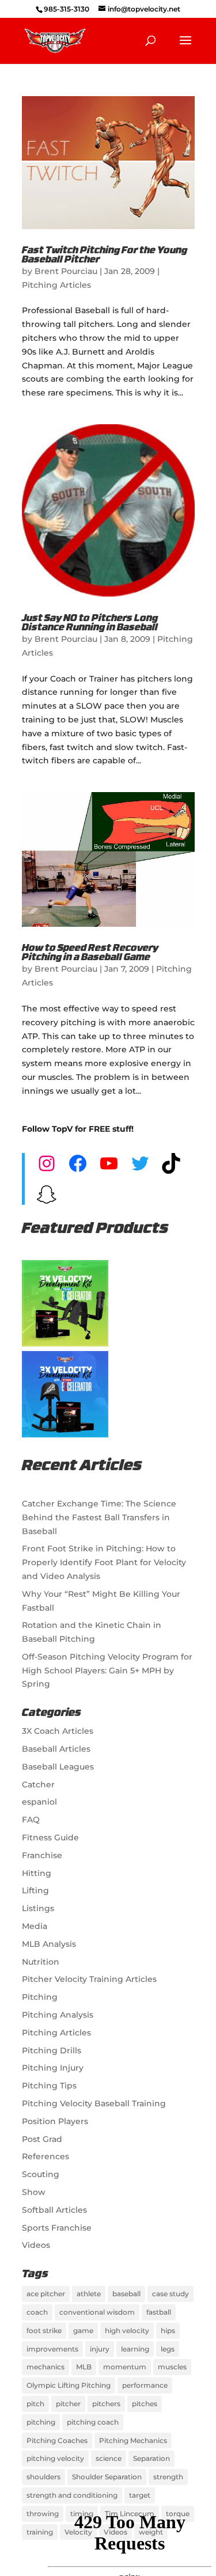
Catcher (38, 1784)
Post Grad (42, 2139)
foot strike (44, 2330)
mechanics (46, 2367)
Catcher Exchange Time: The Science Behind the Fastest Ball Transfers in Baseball (99, 1517)
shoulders (43, 2477)
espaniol (39, 1802)
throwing (43, 2514)
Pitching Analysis (58, 2015)
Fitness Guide (50, 1837)
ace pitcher (46, 2294)
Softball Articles (54, 2210)
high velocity (127, 2330)
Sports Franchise (57, 2228)
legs (168, 2349)
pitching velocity (55, 2458)
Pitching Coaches (57, 2440)
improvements (52, 2349)
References (46, 2156)
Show (34, 2192)
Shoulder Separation (107, 2477)
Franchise (42, 1855)
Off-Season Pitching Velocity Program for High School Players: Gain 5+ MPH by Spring (107, 1671)
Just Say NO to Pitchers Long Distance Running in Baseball (90, 623)
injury (100, 2349)
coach (37, 2312)
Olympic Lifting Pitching (69, 2385)
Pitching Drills (52, 2050)
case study (170, 2294)
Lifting (35, 1890)
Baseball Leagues (58, 1767)
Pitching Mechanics (133, 2440)
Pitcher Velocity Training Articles (89, 1979)
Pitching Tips (49, 2086)
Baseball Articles (56, 1749)
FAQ (31, 1820)
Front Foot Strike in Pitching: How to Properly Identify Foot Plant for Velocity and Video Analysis (104, 1562)
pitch (35, 2404)
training (40, 2532)
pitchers (106, 2404)
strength (168, 2477)
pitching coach (93, 2422)
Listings (38, 1908)
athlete (89, 2294)
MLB (84, 2367)
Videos (36, 2245)
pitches (145, 2404)
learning (135, 2349)
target (140, 2495)
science (109, 2458)
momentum (125, 2367)
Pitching (40, 1997)
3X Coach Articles (58, 1731)
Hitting (37, 1873)
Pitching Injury (53, 2068)
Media (35, 1926)
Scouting (41, 2174)
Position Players (55, 2121)
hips (168, 2330)
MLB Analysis (49, 1944)
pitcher (68, 2404)
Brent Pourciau (66, 271)
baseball (126, 2294)
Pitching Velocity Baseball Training (94, 2103)
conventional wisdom (97, 2312)
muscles (172, 2367)
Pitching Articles (56, 285)
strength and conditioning (72, 2495)
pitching (41, 2422)
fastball (159, 2312)
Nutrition (41, 1962)
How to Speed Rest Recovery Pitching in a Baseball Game (90, 953)
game (83, 2330)
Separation (151, 2458)
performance (145, 2385)
